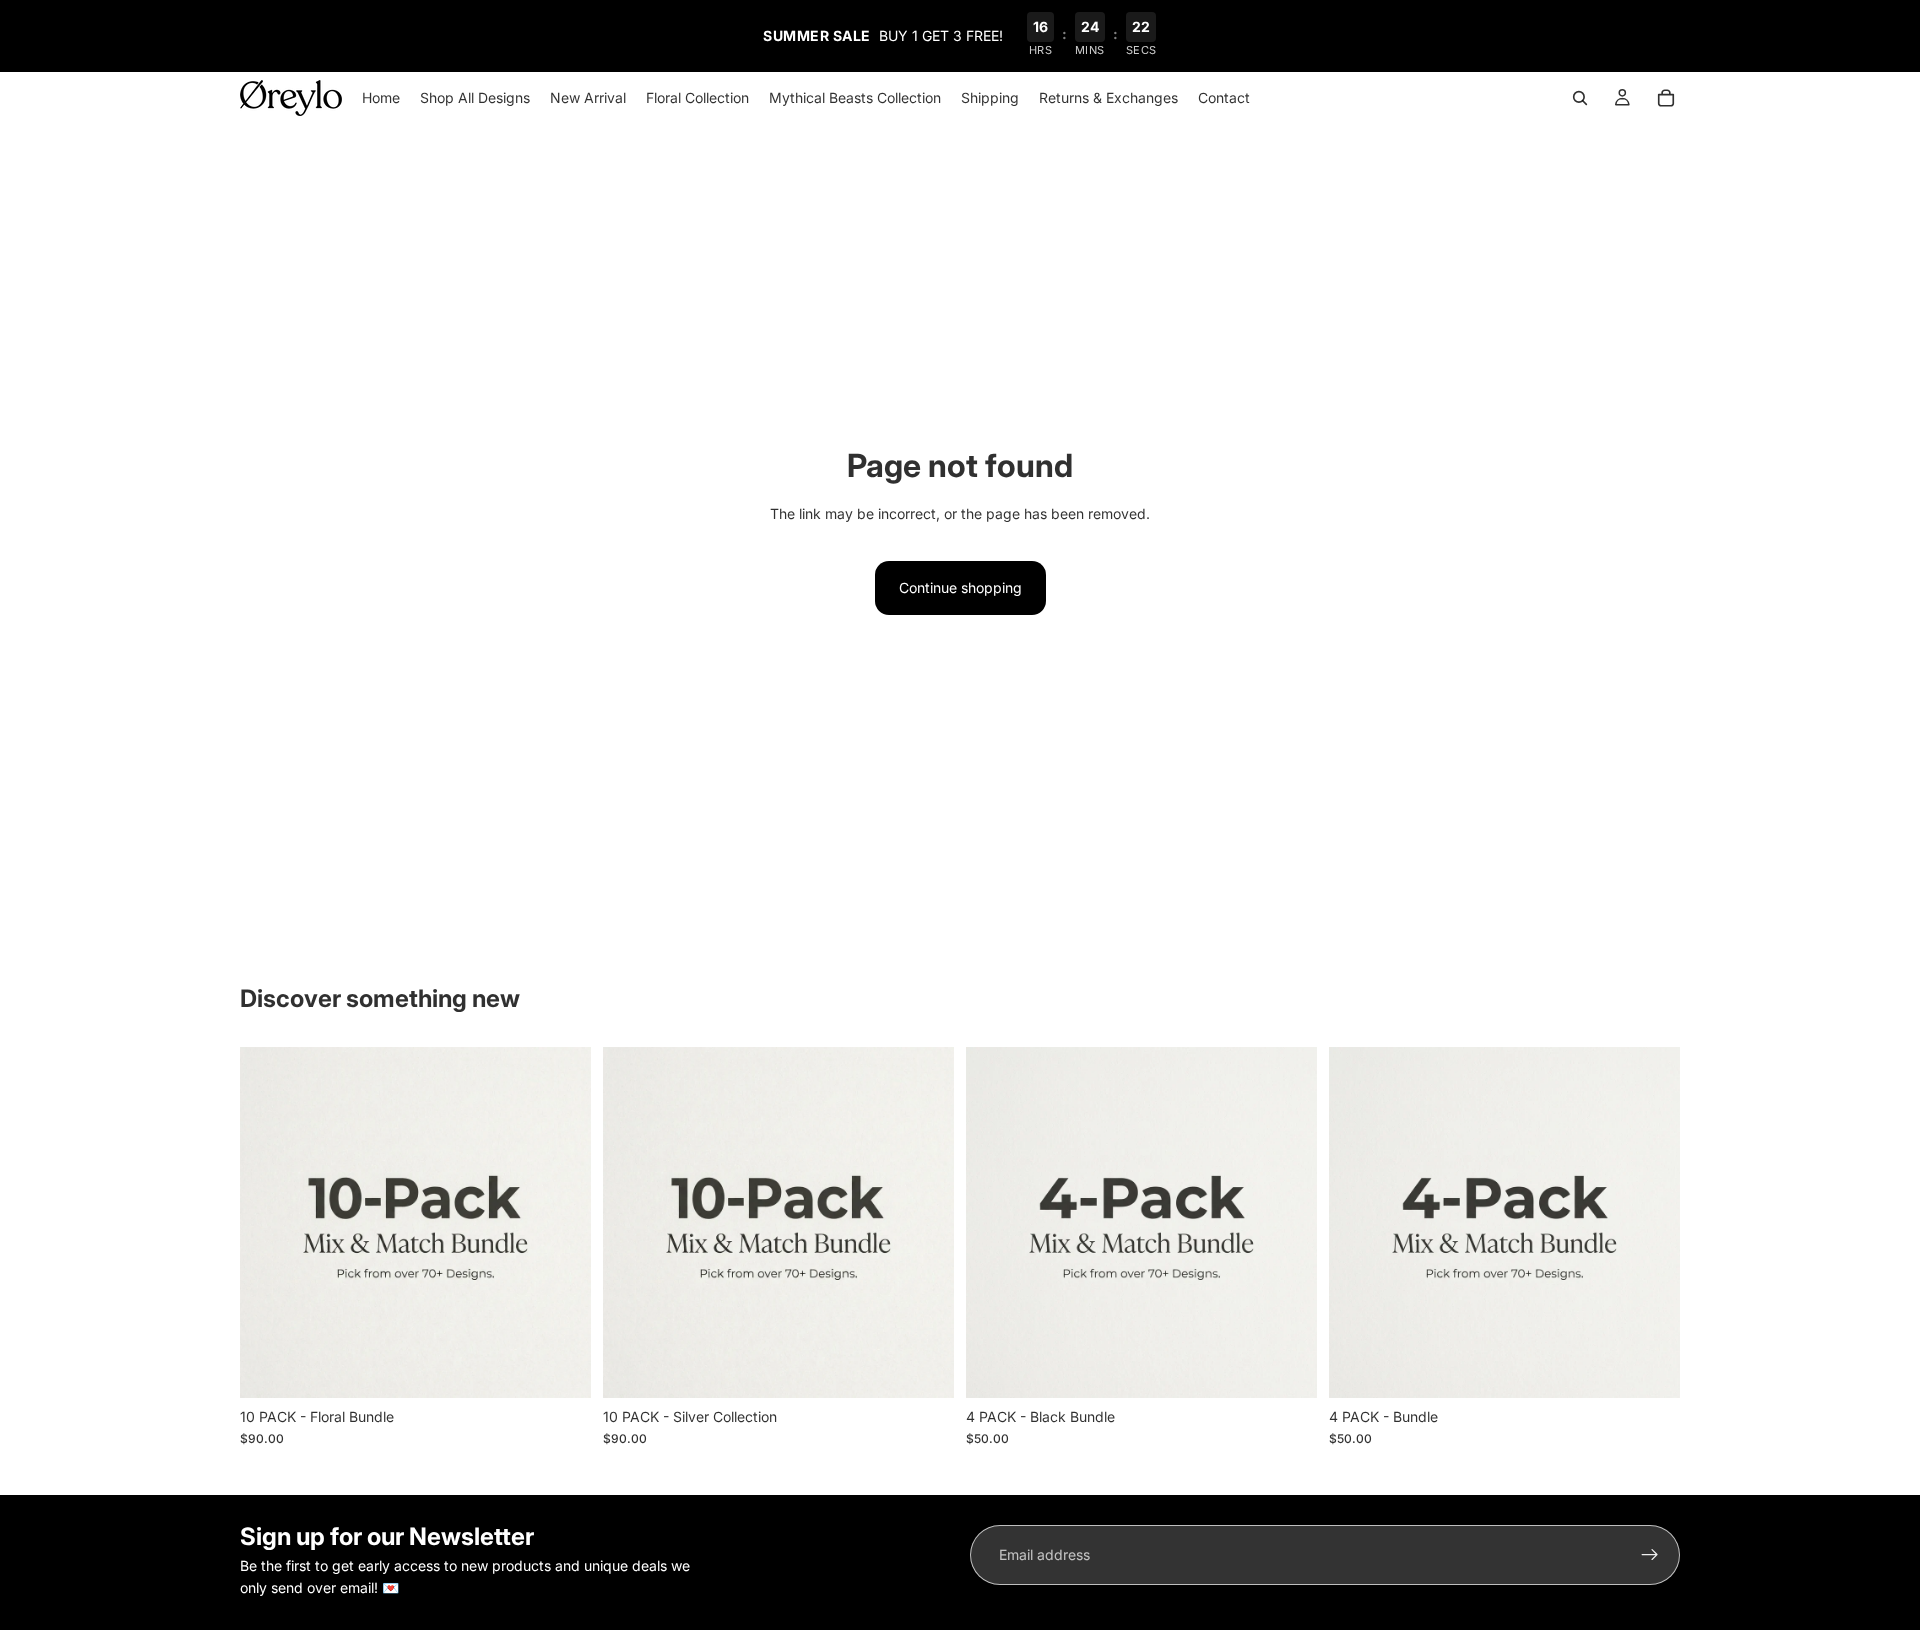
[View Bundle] (560, 1367)
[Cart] (1666, 98)
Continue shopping (960, 587)
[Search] (1580, 98)
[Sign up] (1650, 1555)
